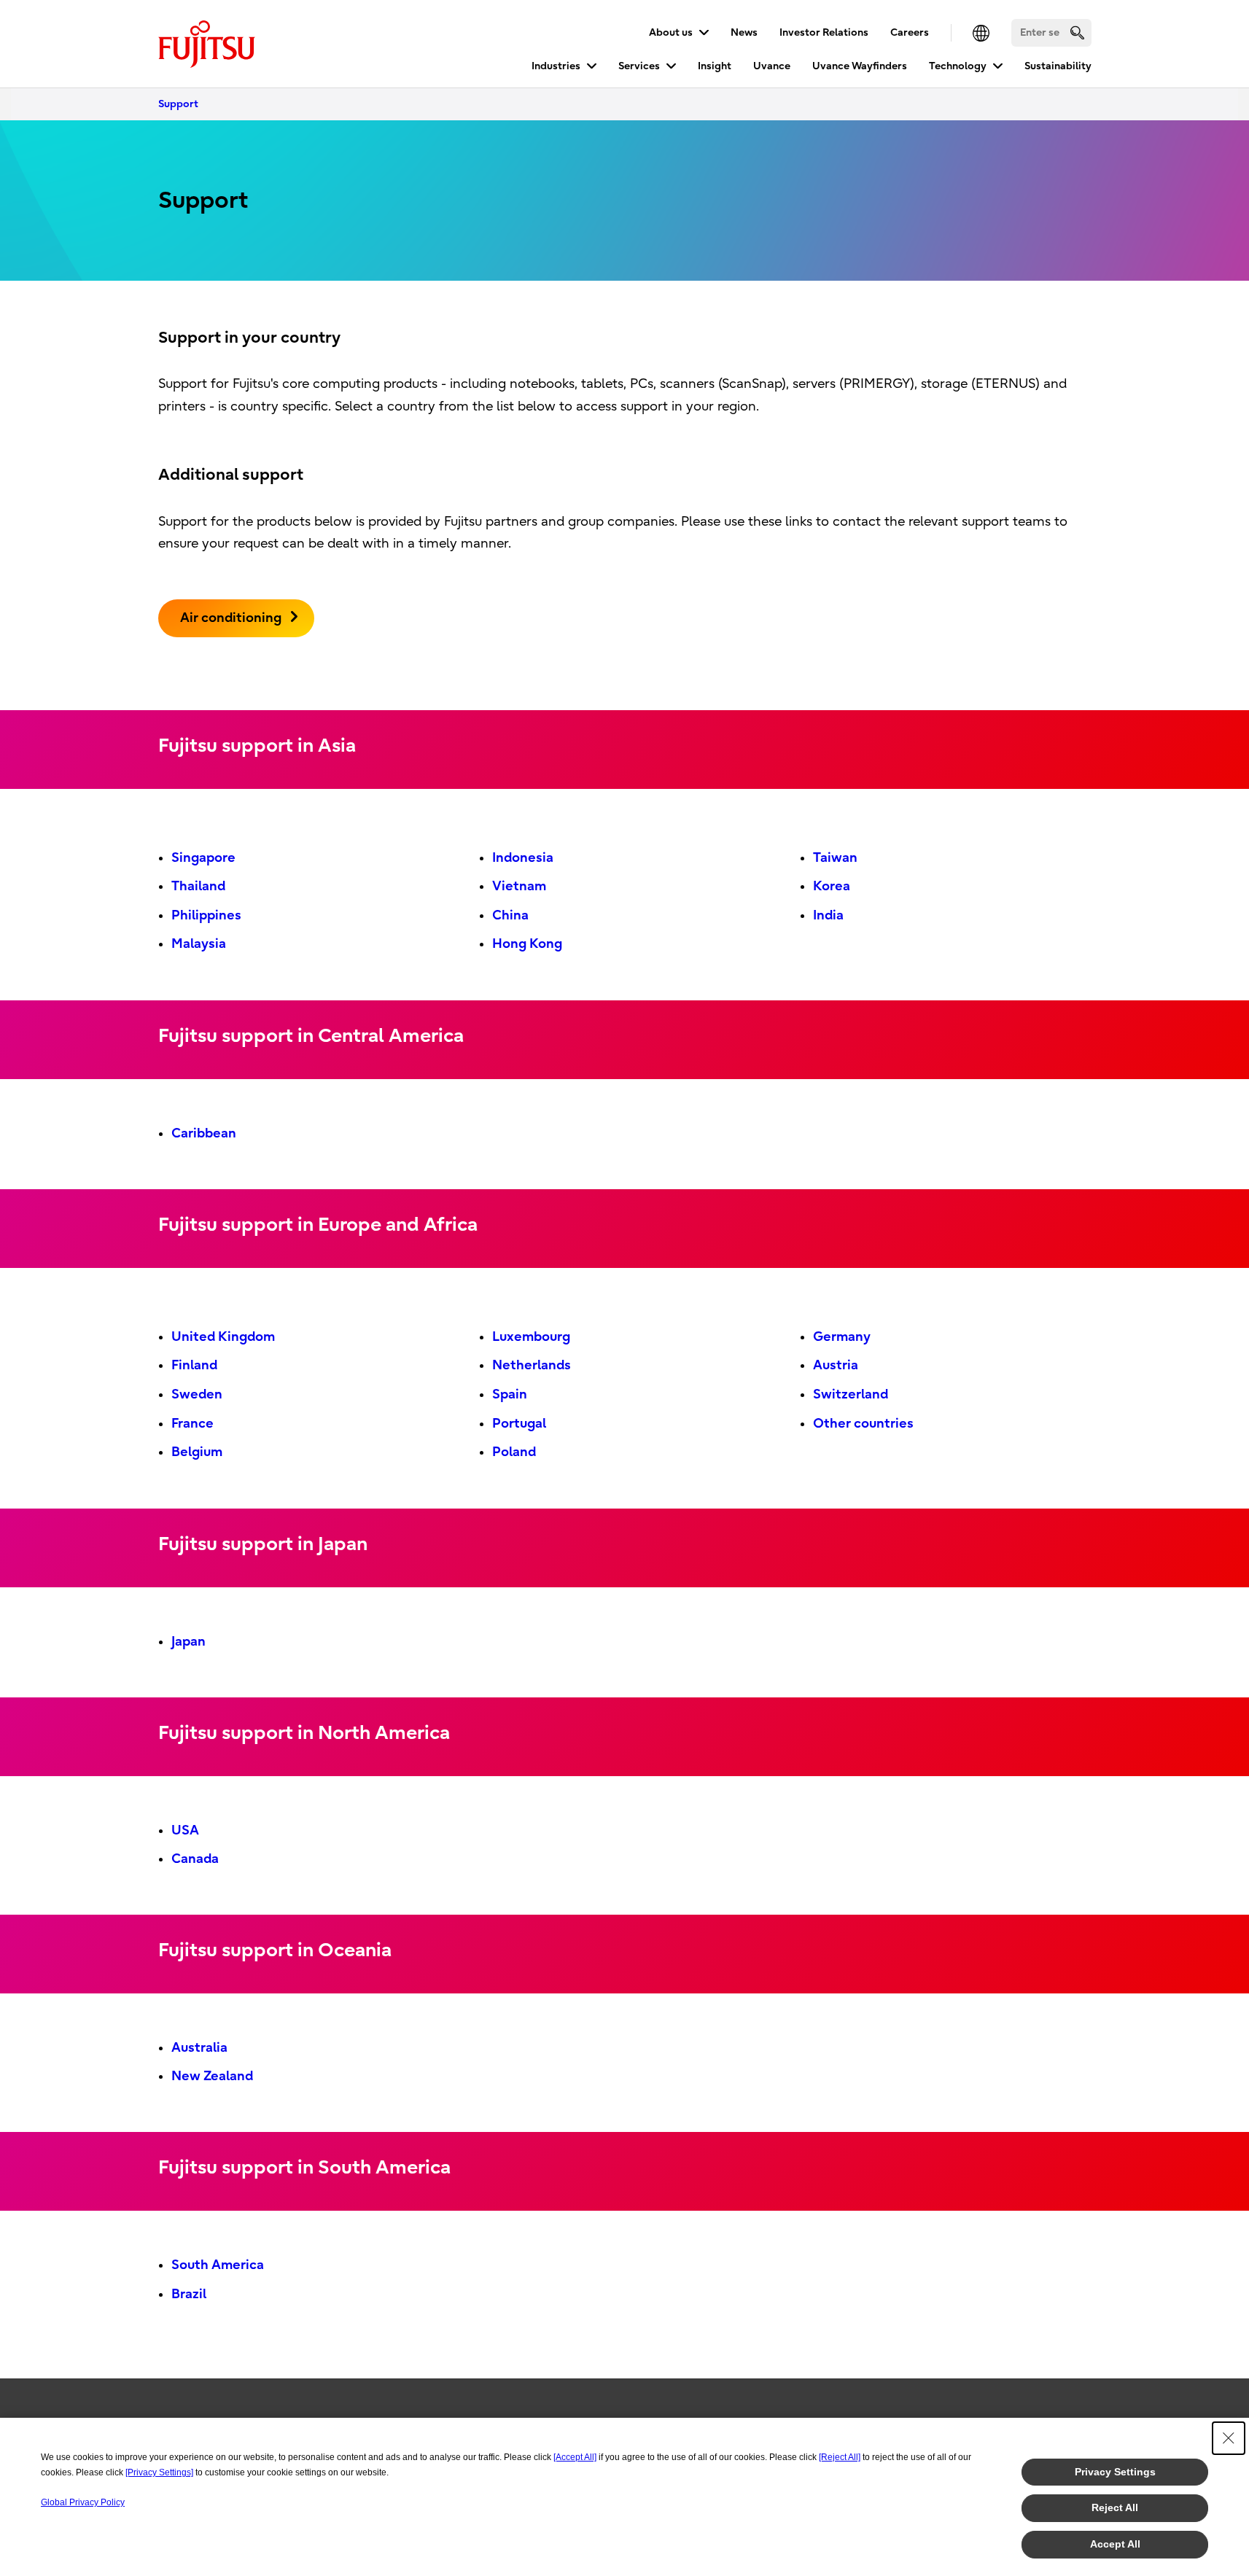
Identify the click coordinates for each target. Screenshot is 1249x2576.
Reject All (1115, 2507)
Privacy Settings (1115, 2472)
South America (218, 2265)
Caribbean (204, 1133)
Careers (910, 32)
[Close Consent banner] (1229, 2438)
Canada (195, 1859)
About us (671, 32)
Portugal (519, 1424)
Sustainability (1058, 66)
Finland (194, 1365)
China (510, 915)
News (744, 32)
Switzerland (851, 1394)
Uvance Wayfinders (860, 66)
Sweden (197, 1394)
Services (639, 66)
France (192, 1424)
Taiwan (835, 858)
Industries (556, 66)
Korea (832, 886)
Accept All (1115, 2544)
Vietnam (519, 886)
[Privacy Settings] (159, 2472)
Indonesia (523, 858)
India (828, 915)
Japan (188, 1642)
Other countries (863, 1424)
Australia (199, 2048)
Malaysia (199, 944)
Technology (958, 66)
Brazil (189, 2294)
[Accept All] (575, 2457)
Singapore (203, 858)
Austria (836, 1365)
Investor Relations (824, 32)
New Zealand (212, 2076)
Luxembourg (531, 1337)
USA (185, 1830)
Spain (510, 1394)
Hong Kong (527, 944)
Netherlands (532, 1365)
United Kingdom (223, 1337)
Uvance (772, 66)
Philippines (206, 915)
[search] (1077, 32)
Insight (715, 66)
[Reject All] (840, 2457)
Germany (842, 1337)
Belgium (197, 1452)
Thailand (198, 886)
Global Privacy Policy (83, 2502)
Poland (514, 1452)
